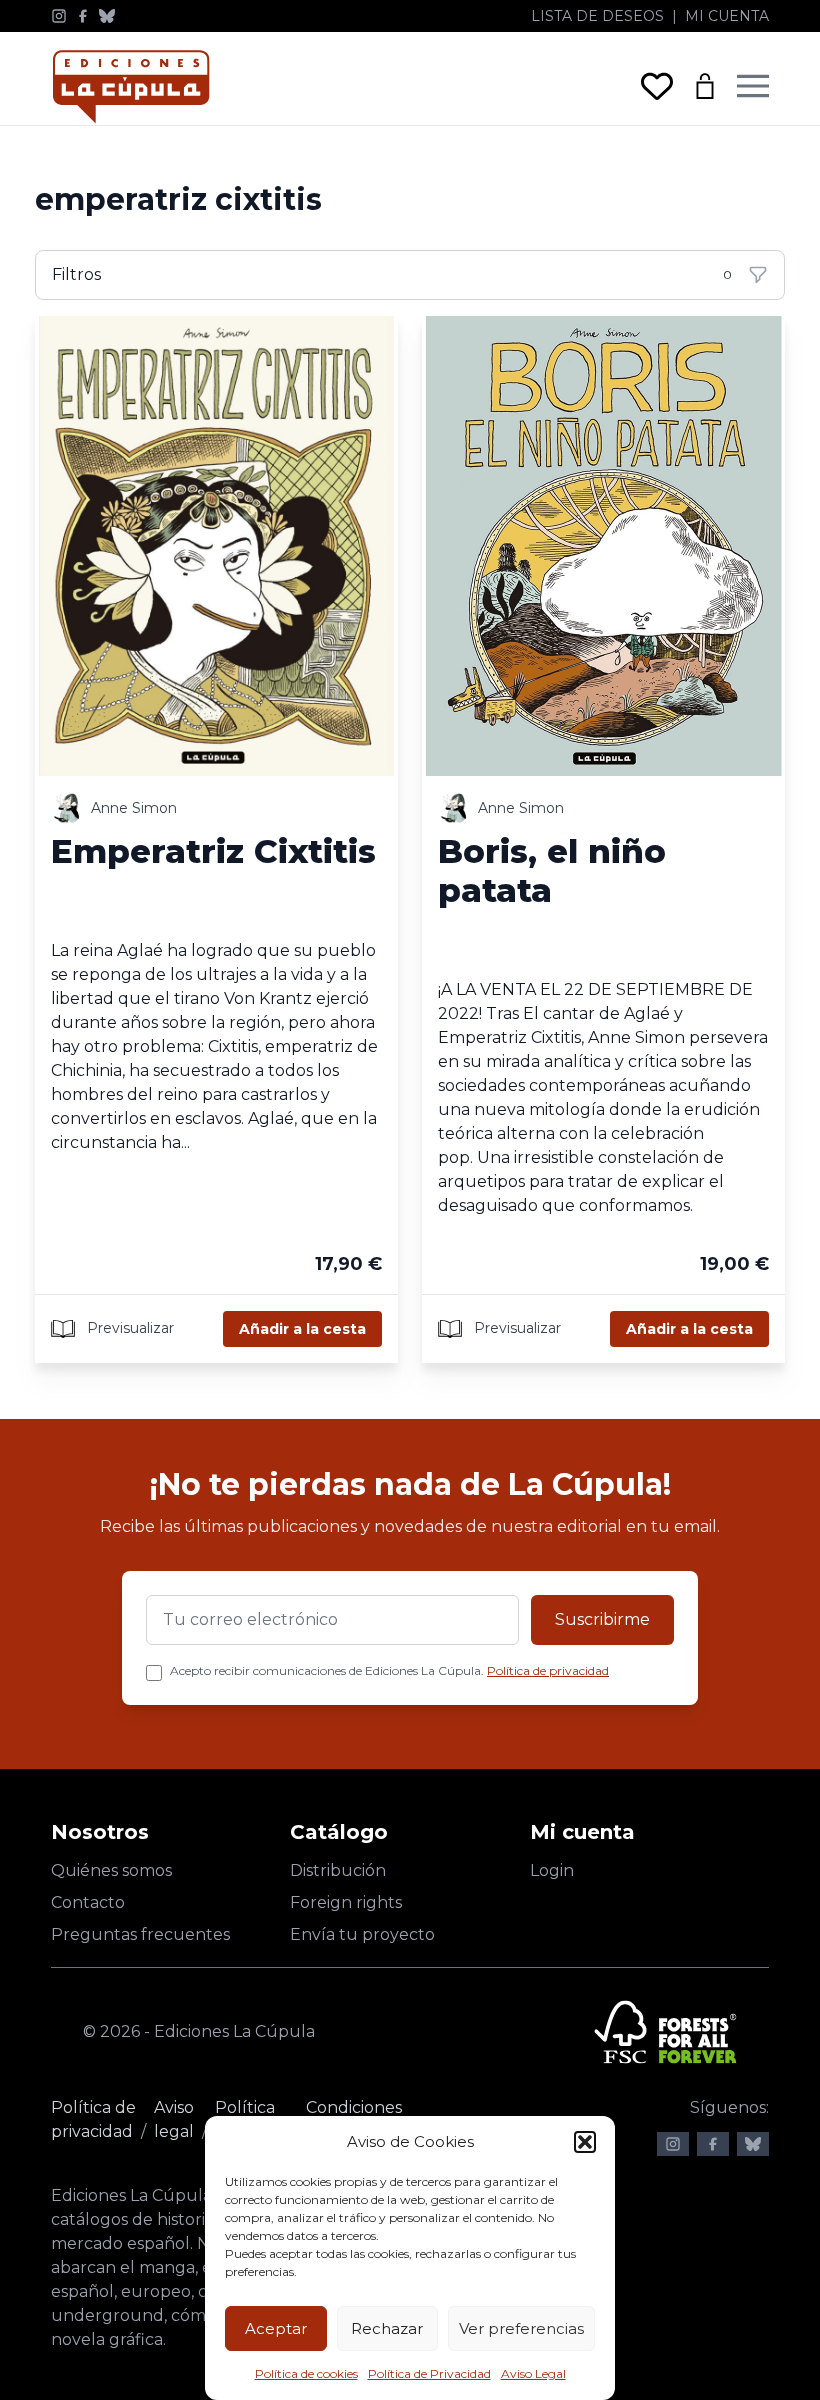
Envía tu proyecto (362, 1934)
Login (552, 1870)
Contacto (88, 1902)
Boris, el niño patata (552, 870)
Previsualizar (128, 1328)
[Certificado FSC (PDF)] (665, 2032)
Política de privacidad (548, 1670)
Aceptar (276, 2328)
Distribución (338, 1870)
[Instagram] (59, 16)
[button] (585, 2142)
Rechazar (387, 2328)
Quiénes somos (111, 1870)
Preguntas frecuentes (140, 1934)
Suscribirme (602, 1619)
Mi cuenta (727, 16)
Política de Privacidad (429, 2373)
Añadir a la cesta (302, 1329)
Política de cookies (306, 2373)
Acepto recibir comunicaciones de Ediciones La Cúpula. (389, 1670)
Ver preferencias (521, 2328)
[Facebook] (83, 16)
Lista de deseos (597, 16)
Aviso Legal (533, 2373)
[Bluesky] (107, 16)
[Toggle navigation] (753, 86)
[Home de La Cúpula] (131, 86)
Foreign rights (346, 1902)
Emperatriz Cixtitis (213, 851)
